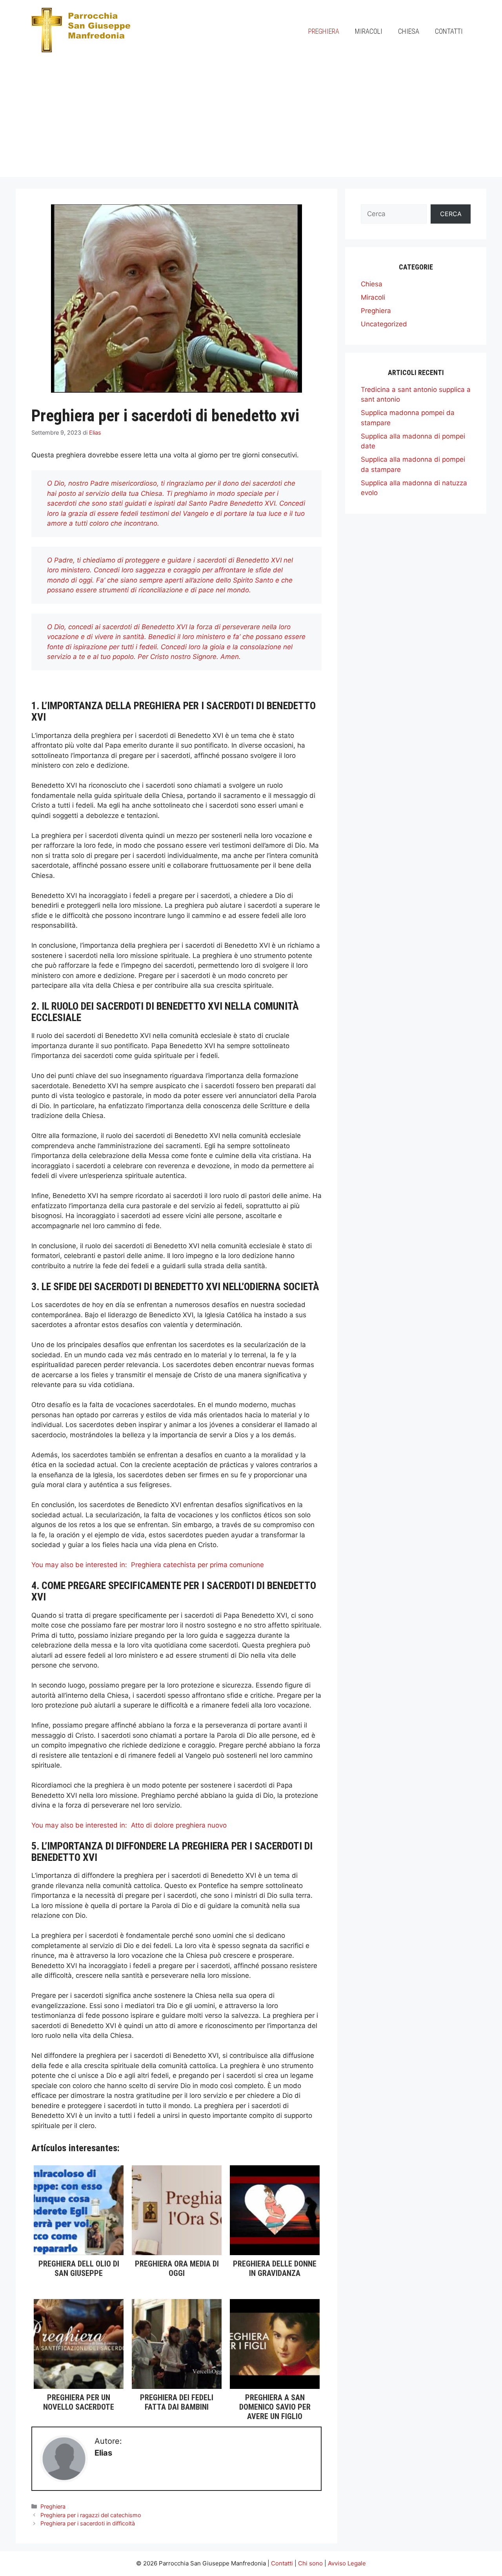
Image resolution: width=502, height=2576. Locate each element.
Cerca (451, 214)
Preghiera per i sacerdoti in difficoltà (88, 2523)
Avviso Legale (347, 2563)
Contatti (449, 31)
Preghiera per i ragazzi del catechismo (91, 2515)
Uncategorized (384, 324)
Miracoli (369, 31)
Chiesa (409, 31)
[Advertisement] (251, 122)
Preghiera (324, 31)
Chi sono (310, 2563)
